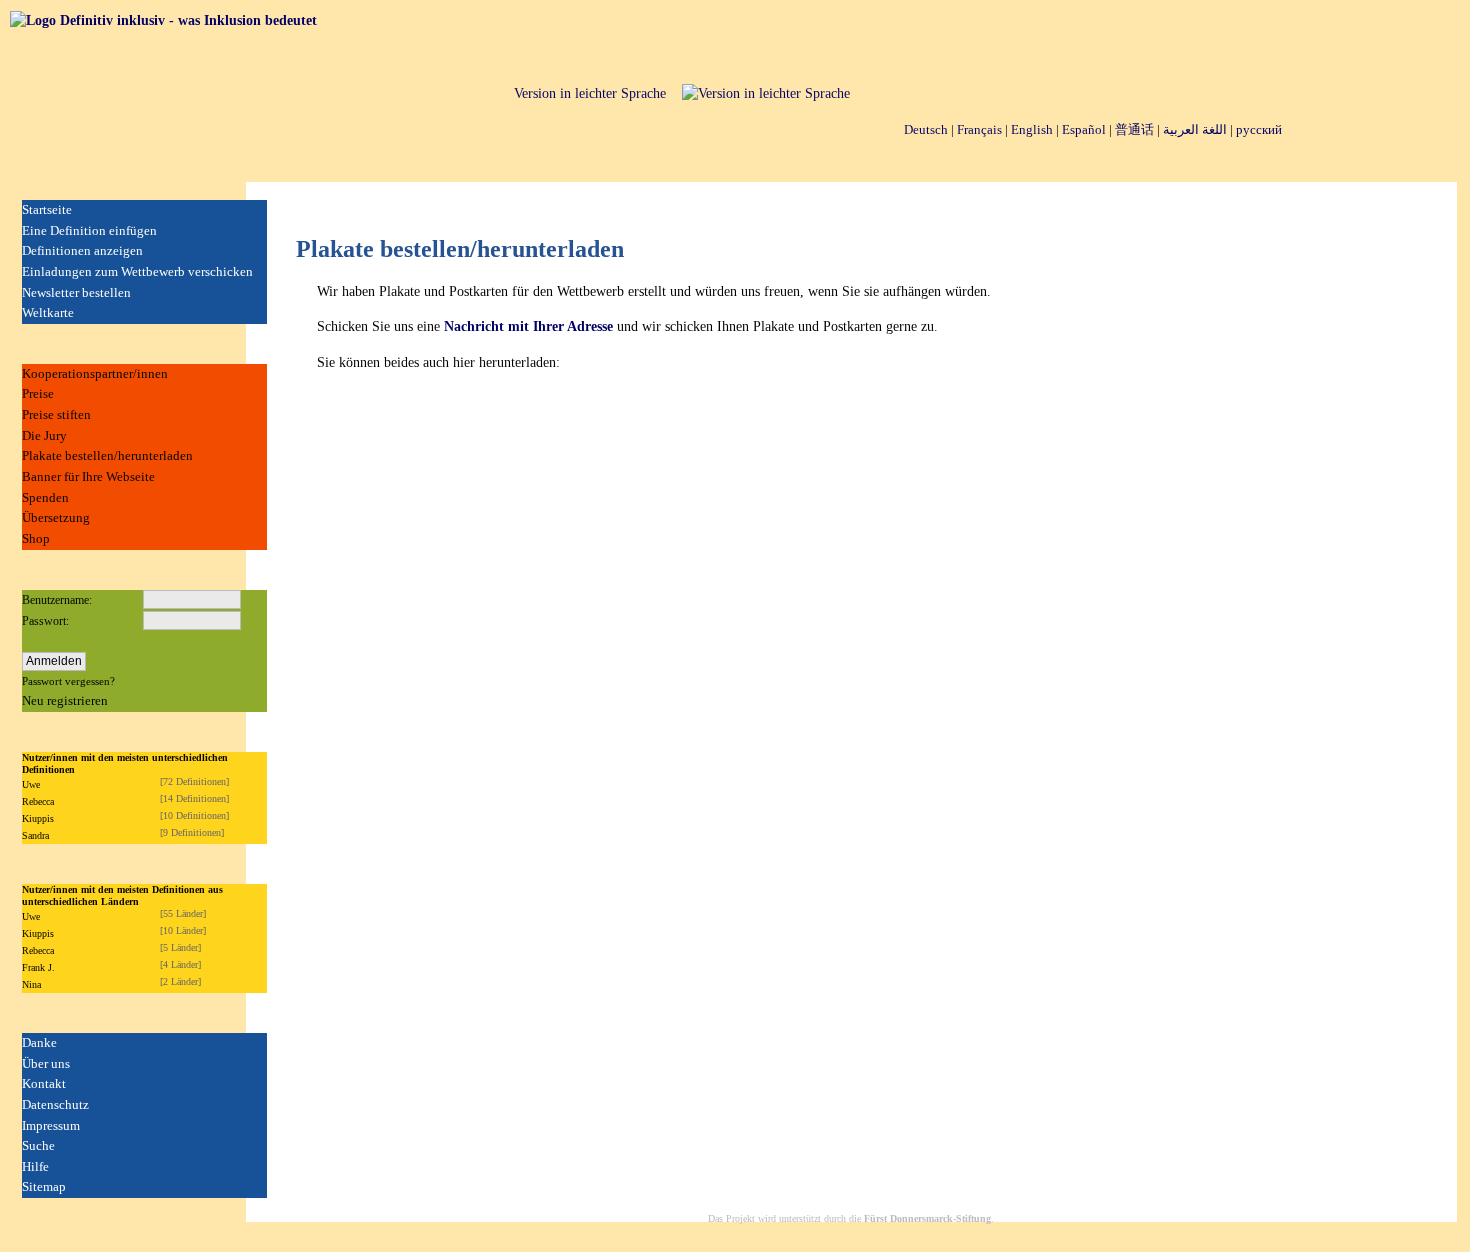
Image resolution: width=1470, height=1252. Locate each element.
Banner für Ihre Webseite (88, 476)
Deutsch (926, 129)
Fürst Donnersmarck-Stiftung (927, 1218)
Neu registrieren (65, 700)
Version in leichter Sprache (590, 93)
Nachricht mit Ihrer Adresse (528, 326)
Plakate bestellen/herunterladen (107, 455)
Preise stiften (56, 414)
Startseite (47, 209)
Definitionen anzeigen (82, 250)
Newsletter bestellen (76, 292)
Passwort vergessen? (68, 681)
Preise (38, 393)
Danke (39, 1042)
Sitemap (44, 1186)
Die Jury (44, 435)
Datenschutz (55, 1104)
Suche (38, 1145)
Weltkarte (48, 312)
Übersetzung (56, 517)
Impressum (51, 1125)
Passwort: (45, 621)
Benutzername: (57, 600)
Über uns (46, 1063)
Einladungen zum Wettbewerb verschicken (137, 271)
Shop (36, 538)
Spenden (45, 497)
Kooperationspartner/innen (95, 373)
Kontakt (44, 1083)
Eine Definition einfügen (89, 230)
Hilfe (35, 1166)
